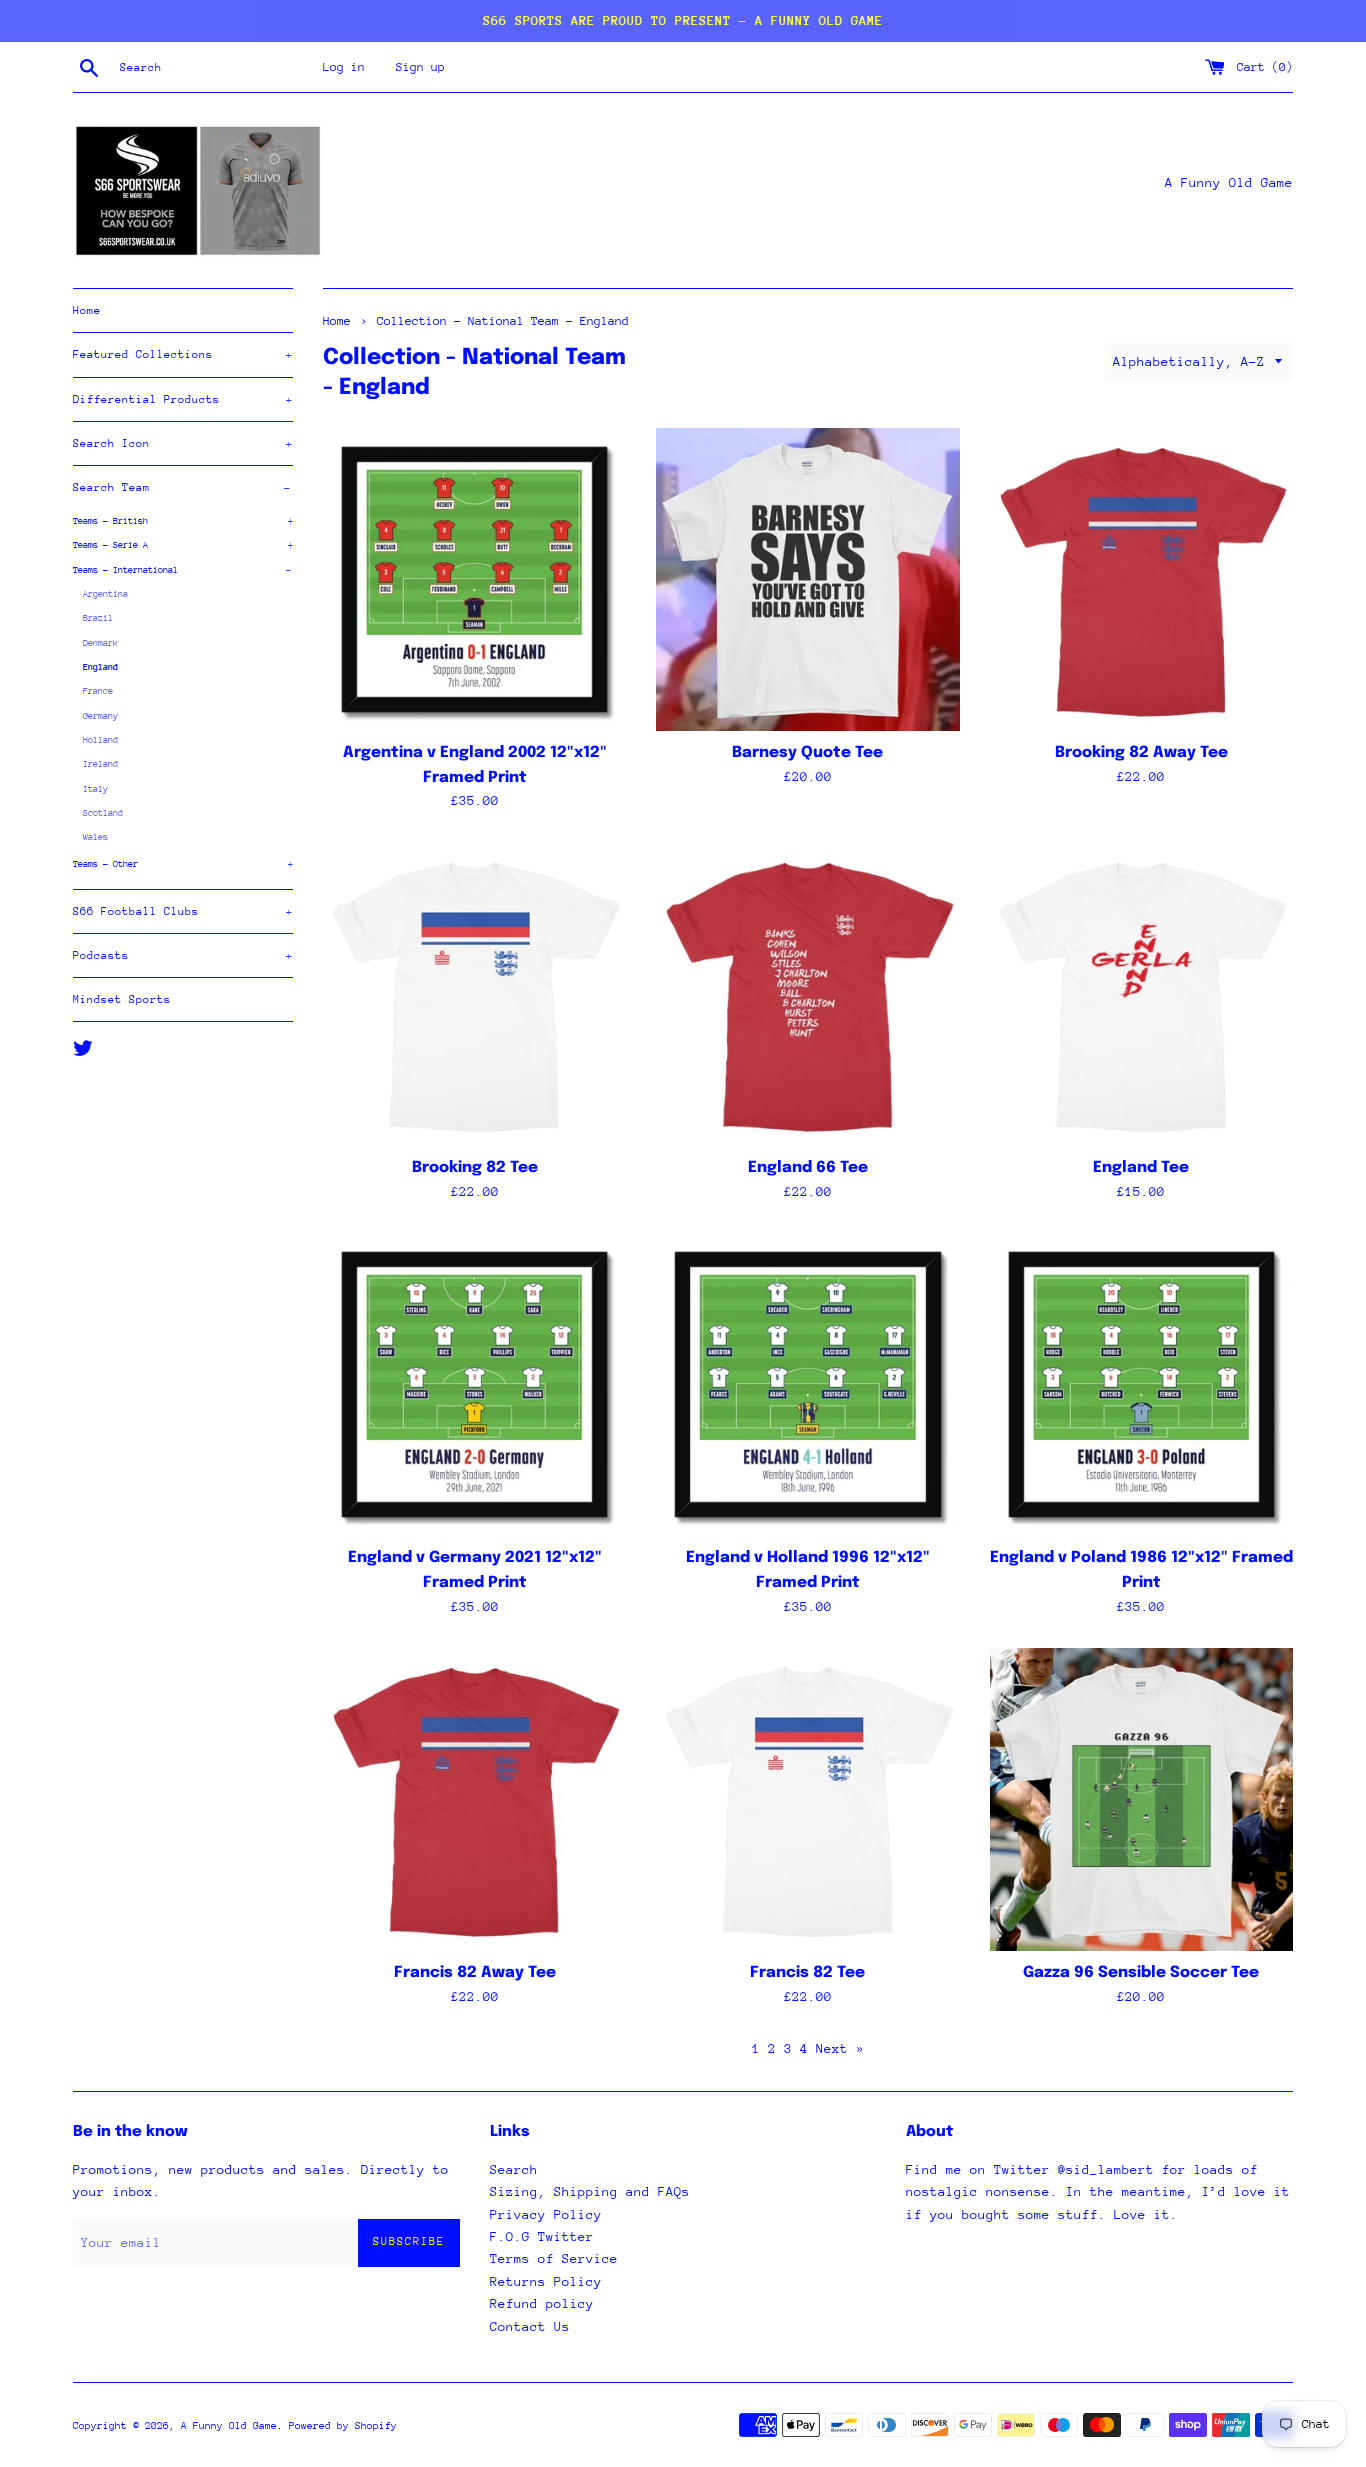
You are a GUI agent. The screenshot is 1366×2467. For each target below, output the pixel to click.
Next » (840, 2048)
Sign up (420, 67)
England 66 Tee (808, 1168)
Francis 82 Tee (807, 1973)
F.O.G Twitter (542, 2236)
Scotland (103, 812)
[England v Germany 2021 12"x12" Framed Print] (474, 1384)
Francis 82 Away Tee (475, 1973)
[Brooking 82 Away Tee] (1141, 579)
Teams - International (182, 569)
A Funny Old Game (229, 2426)
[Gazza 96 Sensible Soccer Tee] (1141, 1799)
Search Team (182, 487)
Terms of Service (554, 2258)
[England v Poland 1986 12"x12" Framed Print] (1141, 1384)
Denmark (100, 642)
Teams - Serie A (183, 544)
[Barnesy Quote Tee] (807, 579)
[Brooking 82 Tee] (474, 994)
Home (87, 310)
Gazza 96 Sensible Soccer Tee (1141, 1973)
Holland (100, 739)
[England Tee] (1141, 994)
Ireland (100, 763)
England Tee (1141, 1168)
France (98, 690)
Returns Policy (546, 2281)
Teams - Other (183, 863)
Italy (95, 788)
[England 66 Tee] (807, 994)
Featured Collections (183, 354)
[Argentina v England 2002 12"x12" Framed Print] (474, 579)
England (100, 666)
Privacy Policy (546, 2214)
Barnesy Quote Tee (807, 753)
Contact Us (530, 2326)
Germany (100, 715)
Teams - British (183, 520)
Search (514, 2169)
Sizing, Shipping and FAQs (590, 2191)
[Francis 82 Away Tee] (474, 1799)
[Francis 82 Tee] (807, 1799)
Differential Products (183, 399)
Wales (95, 836)
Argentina (105, 593)
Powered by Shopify (343, 2426)
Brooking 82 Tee (475, 1168)
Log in (344, 67)
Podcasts (183, 955)
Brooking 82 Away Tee (1141, 753)
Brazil (98, 617)
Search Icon (183, 443)
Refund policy (542, 2303)
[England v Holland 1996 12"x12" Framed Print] (807, 1384)
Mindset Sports (122, 999)
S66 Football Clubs (183, 911)
